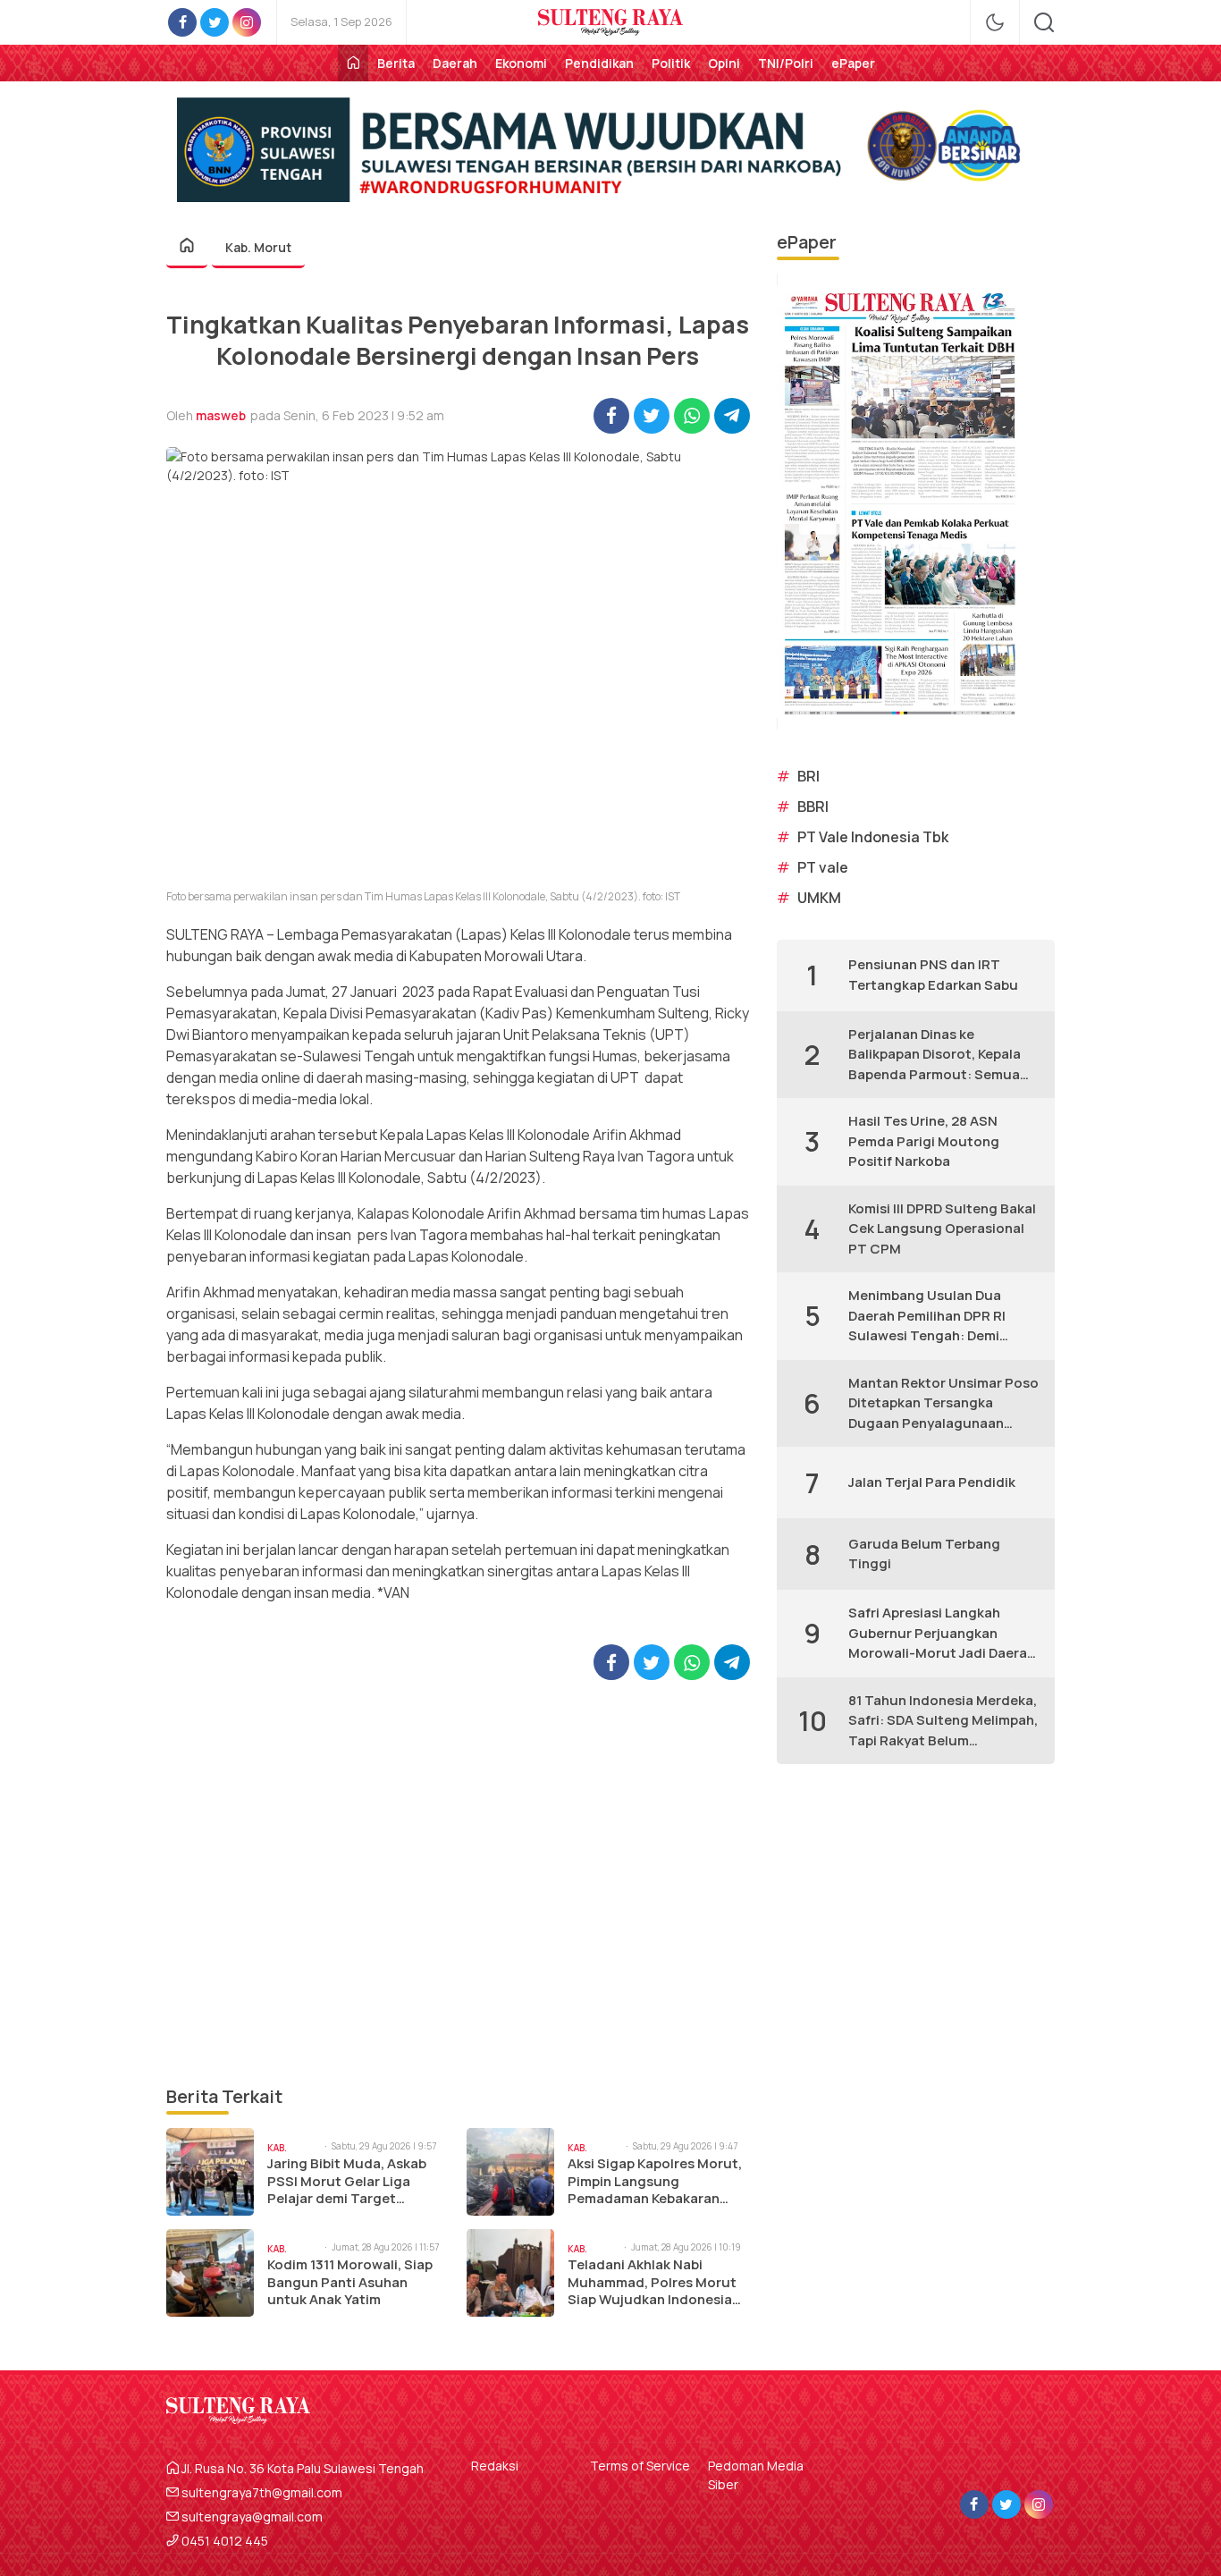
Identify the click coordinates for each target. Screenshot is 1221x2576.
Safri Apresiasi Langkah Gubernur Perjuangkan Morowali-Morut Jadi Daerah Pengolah (942, 1634)
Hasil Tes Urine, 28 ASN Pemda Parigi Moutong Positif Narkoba (924, 1141)
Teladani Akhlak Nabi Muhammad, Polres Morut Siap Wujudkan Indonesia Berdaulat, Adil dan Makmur (658, 2282)
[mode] (995, 22)
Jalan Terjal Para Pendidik (932, 1482)
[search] (1044, 22)
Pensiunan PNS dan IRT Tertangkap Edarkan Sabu (933, 975)
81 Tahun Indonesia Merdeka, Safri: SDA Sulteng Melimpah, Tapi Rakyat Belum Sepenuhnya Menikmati (943, 1721)
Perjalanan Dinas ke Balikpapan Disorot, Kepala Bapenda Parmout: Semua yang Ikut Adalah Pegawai (935, 1055)
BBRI (813, 807)
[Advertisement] (458, 1882)
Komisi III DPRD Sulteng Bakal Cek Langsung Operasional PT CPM (942, 1229)
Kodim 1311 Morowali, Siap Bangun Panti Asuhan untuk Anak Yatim (350, 2282)
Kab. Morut (258, 247)
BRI (808, 776)
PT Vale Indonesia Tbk (873, 837)
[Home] (353, 63)
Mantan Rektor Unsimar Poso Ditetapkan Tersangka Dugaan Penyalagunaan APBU (943, 1404)
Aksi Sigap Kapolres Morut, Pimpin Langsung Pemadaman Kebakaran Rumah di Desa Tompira (655, 2181)
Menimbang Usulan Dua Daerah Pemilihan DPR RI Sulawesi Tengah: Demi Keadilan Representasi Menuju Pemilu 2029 (927, 1316)
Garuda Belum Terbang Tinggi (924, 1554)
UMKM (819, 898)
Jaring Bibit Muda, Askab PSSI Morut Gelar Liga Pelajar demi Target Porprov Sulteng (347, 2181)
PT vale (823, 867)
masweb (221, 415)
